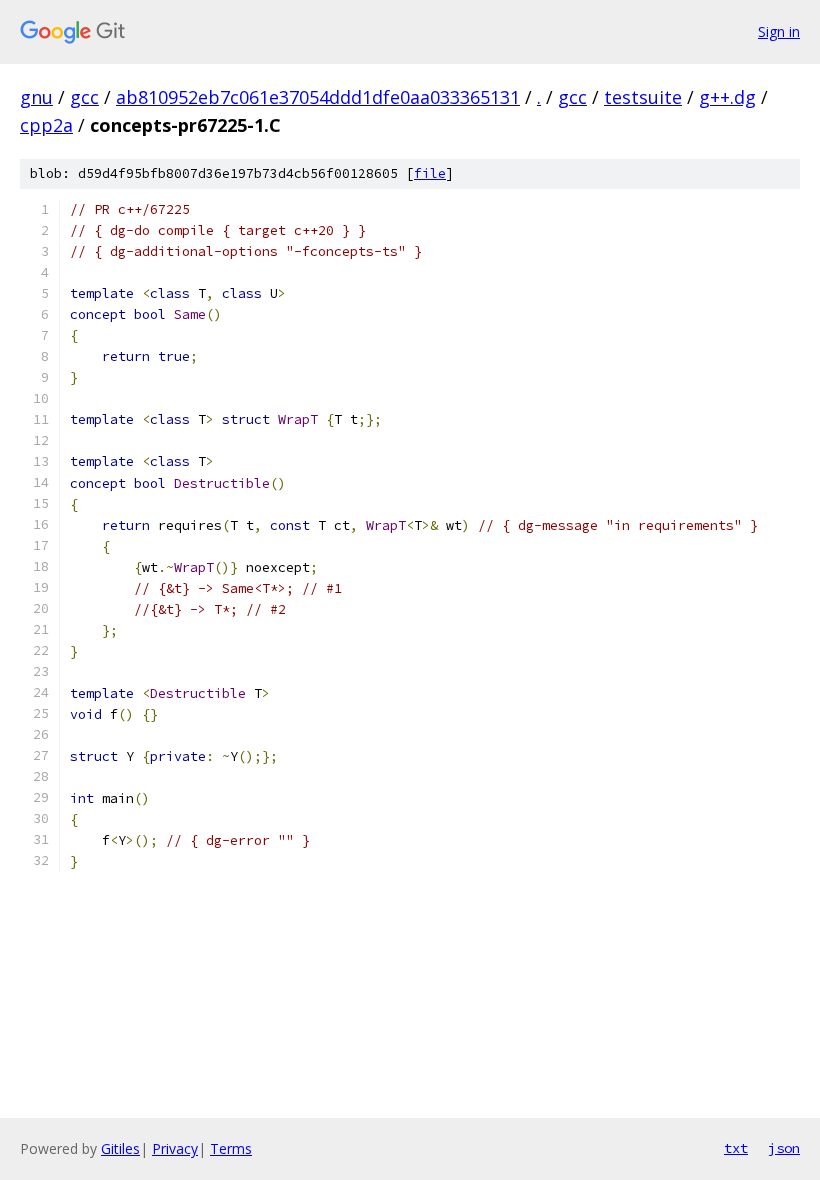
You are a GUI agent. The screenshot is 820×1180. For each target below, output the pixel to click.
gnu (36, 97)
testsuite (643, 97)
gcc (84, 97)
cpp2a (46, 125)
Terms (231, 1148)
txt (736, 1148)
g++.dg (727, 97)
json (784, 1148)
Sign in (779, 31)
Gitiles (120, 1148)
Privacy (175, 1148)
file (430, 173)
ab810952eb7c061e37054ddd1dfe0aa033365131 (318, 97)
